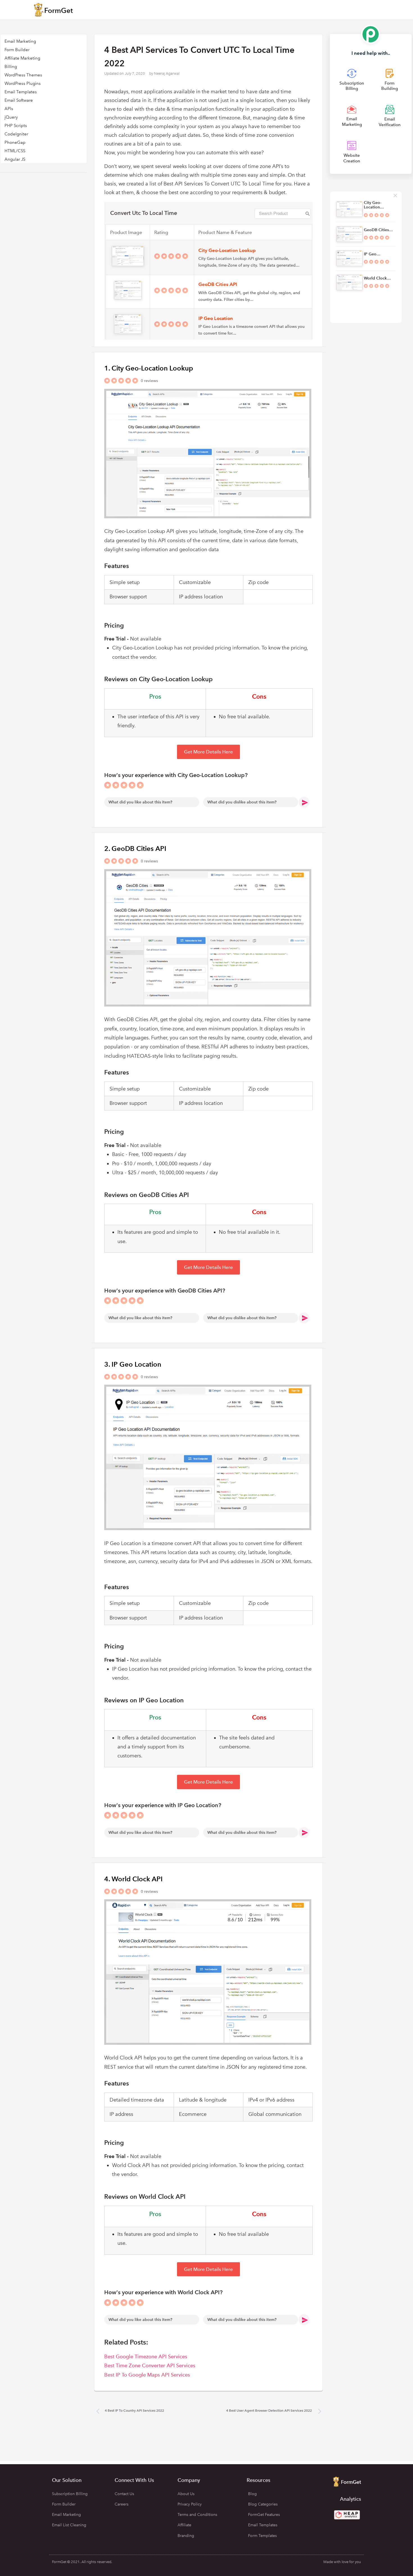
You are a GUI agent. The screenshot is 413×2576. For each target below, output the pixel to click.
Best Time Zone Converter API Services (150, 2365)
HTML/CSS (15, 151)
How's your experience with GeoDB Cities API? (165, 1291)
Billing (11, 67)
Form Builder (17, 50)
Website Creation (352, 158)
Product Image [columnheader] (126, 232)
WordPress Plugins (23, 83)
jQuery (11, 117)
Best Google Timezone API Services (146, 2356)
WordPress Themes (23, 75)
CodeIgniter (16, 134)
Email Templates (21, 92)
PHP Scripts (16, 126)
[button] (208, 752)
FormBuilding (390, 86)
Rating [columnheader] (161, 232)
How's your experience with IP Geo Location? (163, 1805)
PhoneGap (15, 142)
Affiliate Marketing (22, 58)
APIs (9, 109)
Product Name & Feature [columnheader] (225, 232)
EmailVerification (390, 122)
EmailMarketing (352, 122)
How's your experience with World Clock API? (163, 2292)
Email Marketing (20, 41)
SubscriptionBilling (352, 86)
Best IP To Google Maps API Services (147, 2375)
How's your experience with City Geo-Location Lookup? (176, 775)
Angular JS (15, 159)
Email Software (19, 100)
